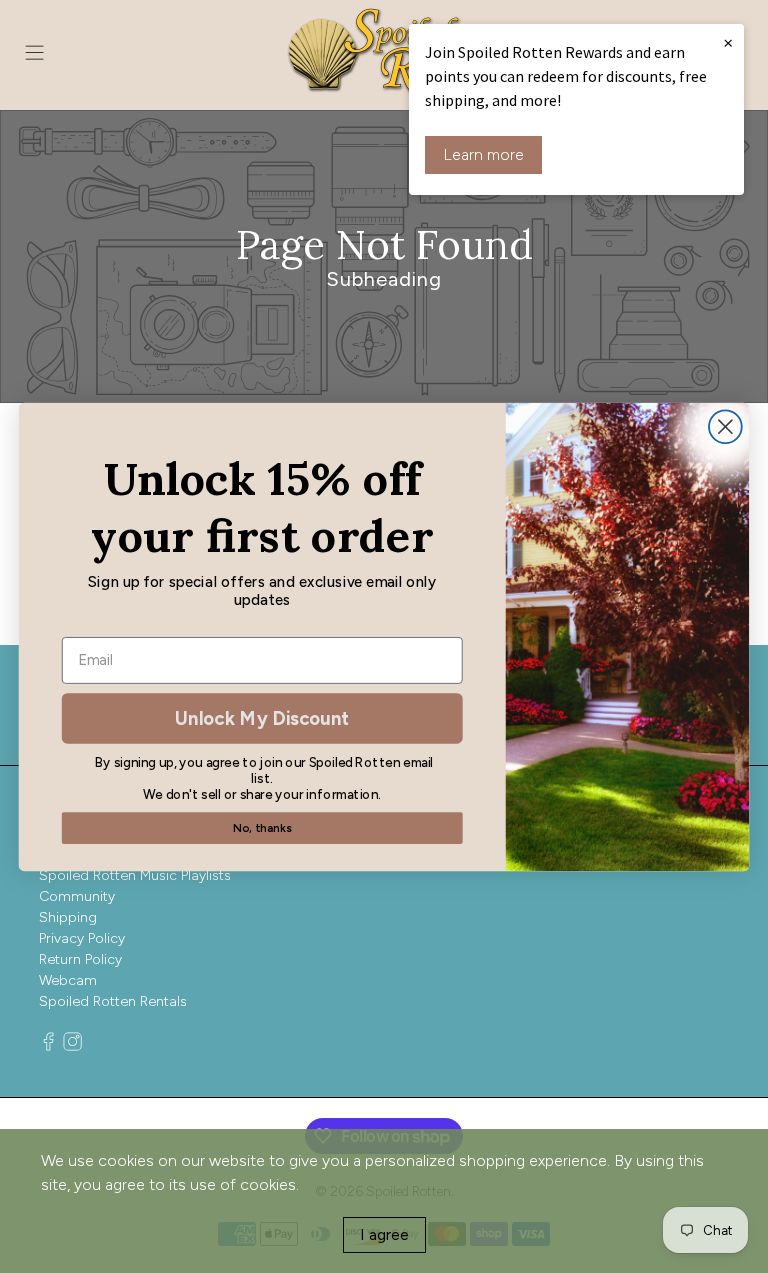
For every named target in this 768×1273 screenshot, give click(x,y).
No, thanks (262, 827)
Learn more (483, 154)
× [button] (728, 42)
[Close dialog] (725, 426)
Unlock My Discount (262, 717)
